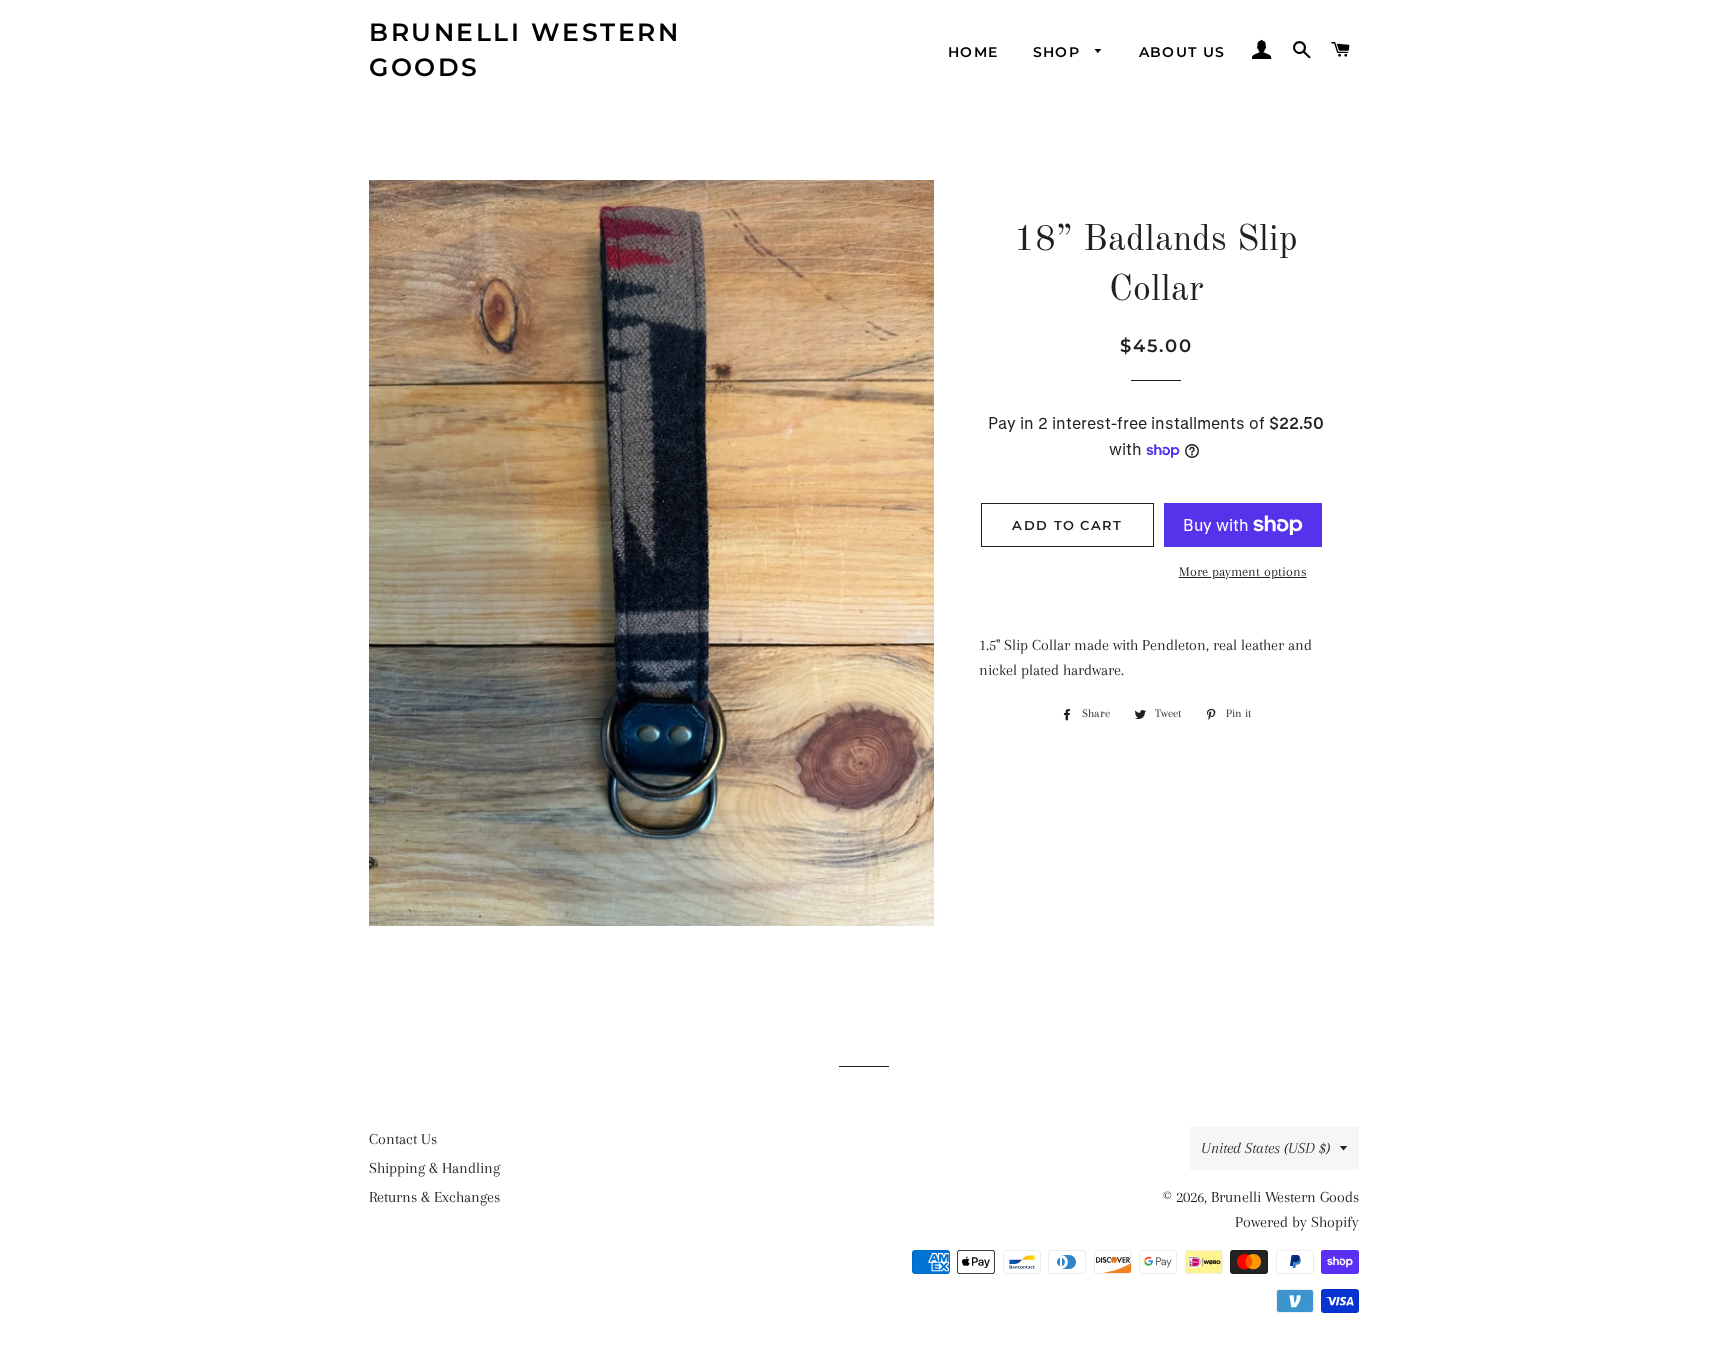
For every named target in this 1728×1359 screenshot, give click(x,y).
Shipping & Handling (434, 1168)
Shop (1059, 52)
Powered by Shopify (1297, 1222)
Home (973, 52)
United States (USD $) (1265, 1148)
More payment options (1243, 571)
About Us (1182, 52)
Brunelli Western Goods (524, 49)
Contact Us (403, 1139)
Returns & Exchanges (434, 1197)
